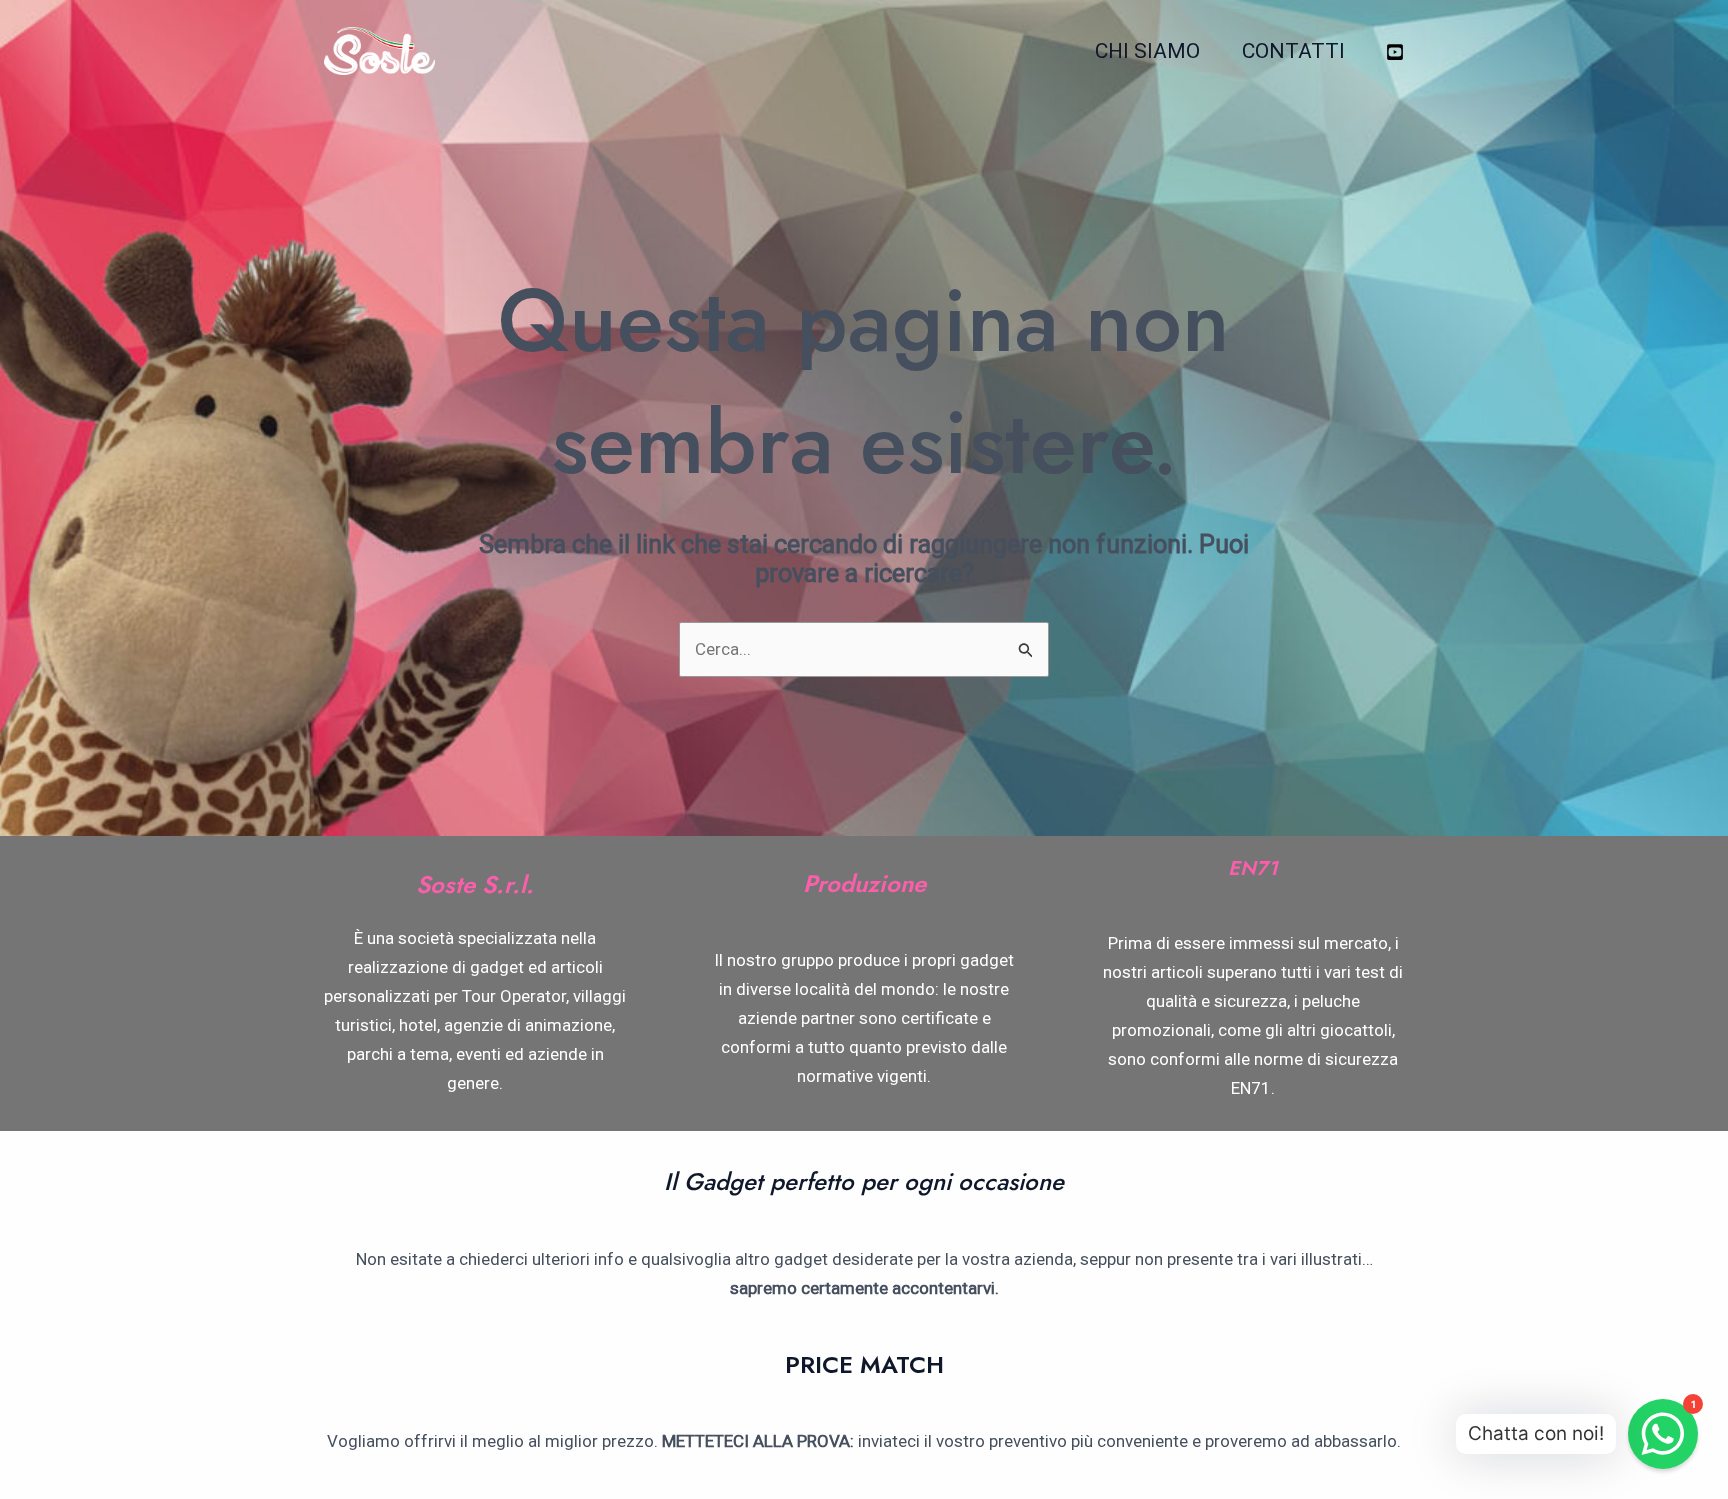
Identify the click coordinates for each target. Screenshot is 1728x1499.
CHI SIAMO (1147, 51)
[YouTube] (1395, 52)
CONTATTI (1293, 51)
